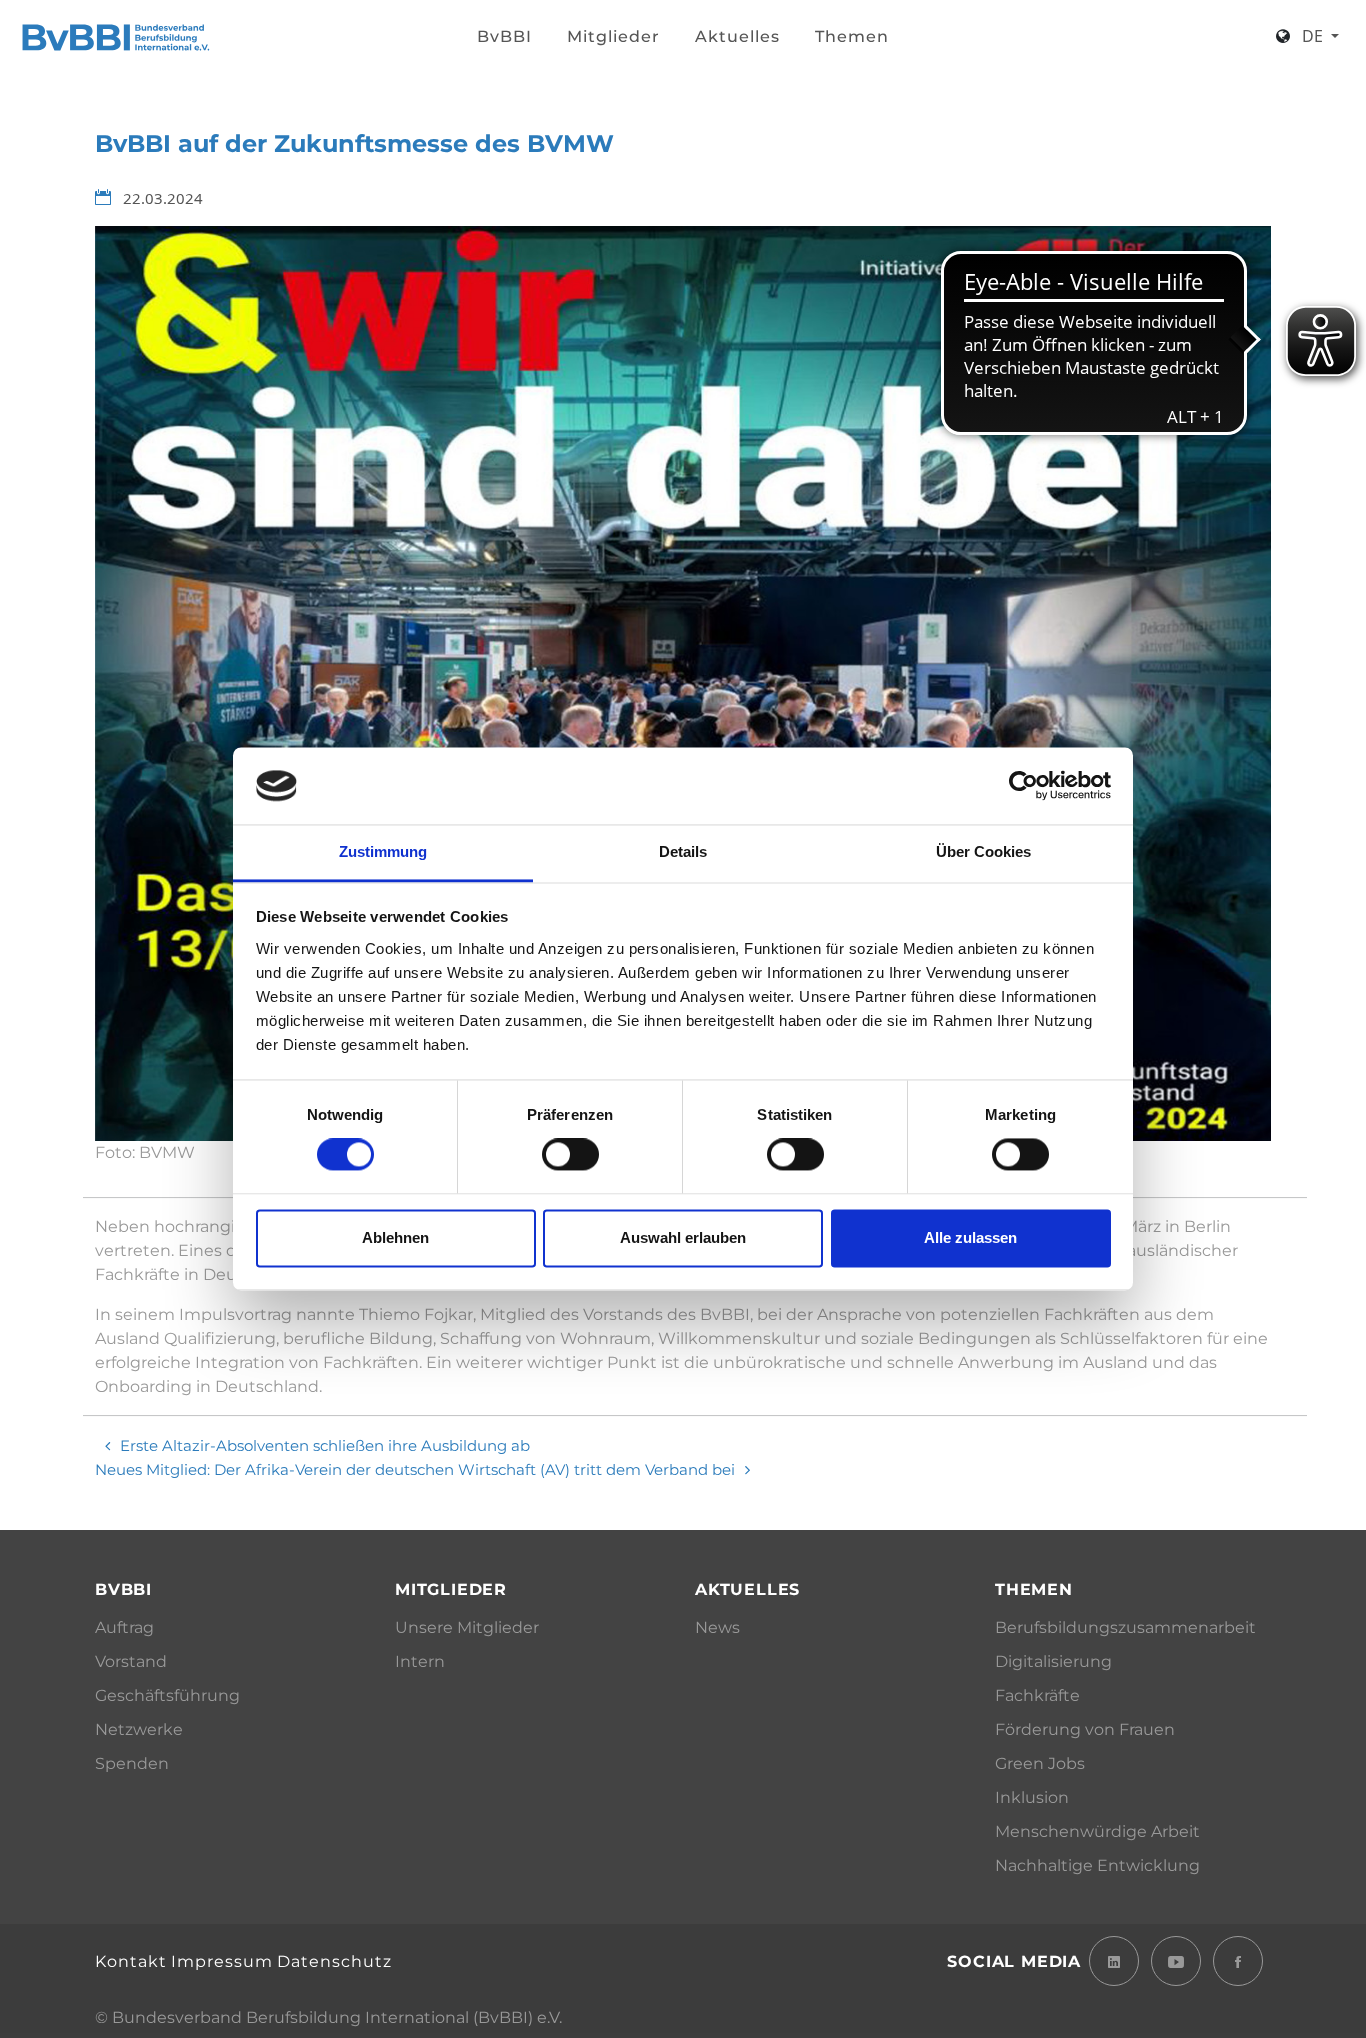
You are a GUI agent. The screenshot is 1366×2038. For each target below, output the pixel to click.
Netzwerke (139, 1729)
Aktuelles (737, 36)
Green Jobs (1040, 1763)
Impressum (222, 1961)
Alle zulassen (970, 1237)
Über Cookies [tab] (983, 851)
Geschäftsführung (167, 1695)
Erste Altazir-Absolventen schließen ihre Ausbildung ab (325, 1445)
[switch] (570, 1155)
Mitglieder (613, 36)
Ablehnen (395, 1237)
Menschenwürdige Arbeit (1097, 1831)
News (717, 1627)
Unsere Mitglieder (467, 1627)
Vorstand (131, 1661)
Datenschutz (334, 1961)
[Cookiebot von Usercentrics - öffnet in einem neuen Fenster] (1023, 786)
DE (1314, 36)
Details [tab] (683, 851)
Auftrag (124, 1627)
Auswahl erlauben (683, 1237)
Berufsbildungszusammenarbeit (1125, 1627)
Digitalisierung (1053, 1661)
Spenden (132, 1763)
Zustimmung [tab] (383, 851)
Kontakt (131, 1961)
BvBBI (504, 36)
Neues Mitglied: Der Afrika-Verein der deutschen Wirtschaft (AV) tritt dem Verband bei (415, 1469)
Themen (852, 36)
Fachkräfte (1037, 1695)
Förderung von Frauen (1085, 1729)
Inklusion (1032, 1797)
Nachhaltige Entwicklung (1097, 1865)
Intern (420, 1661)
